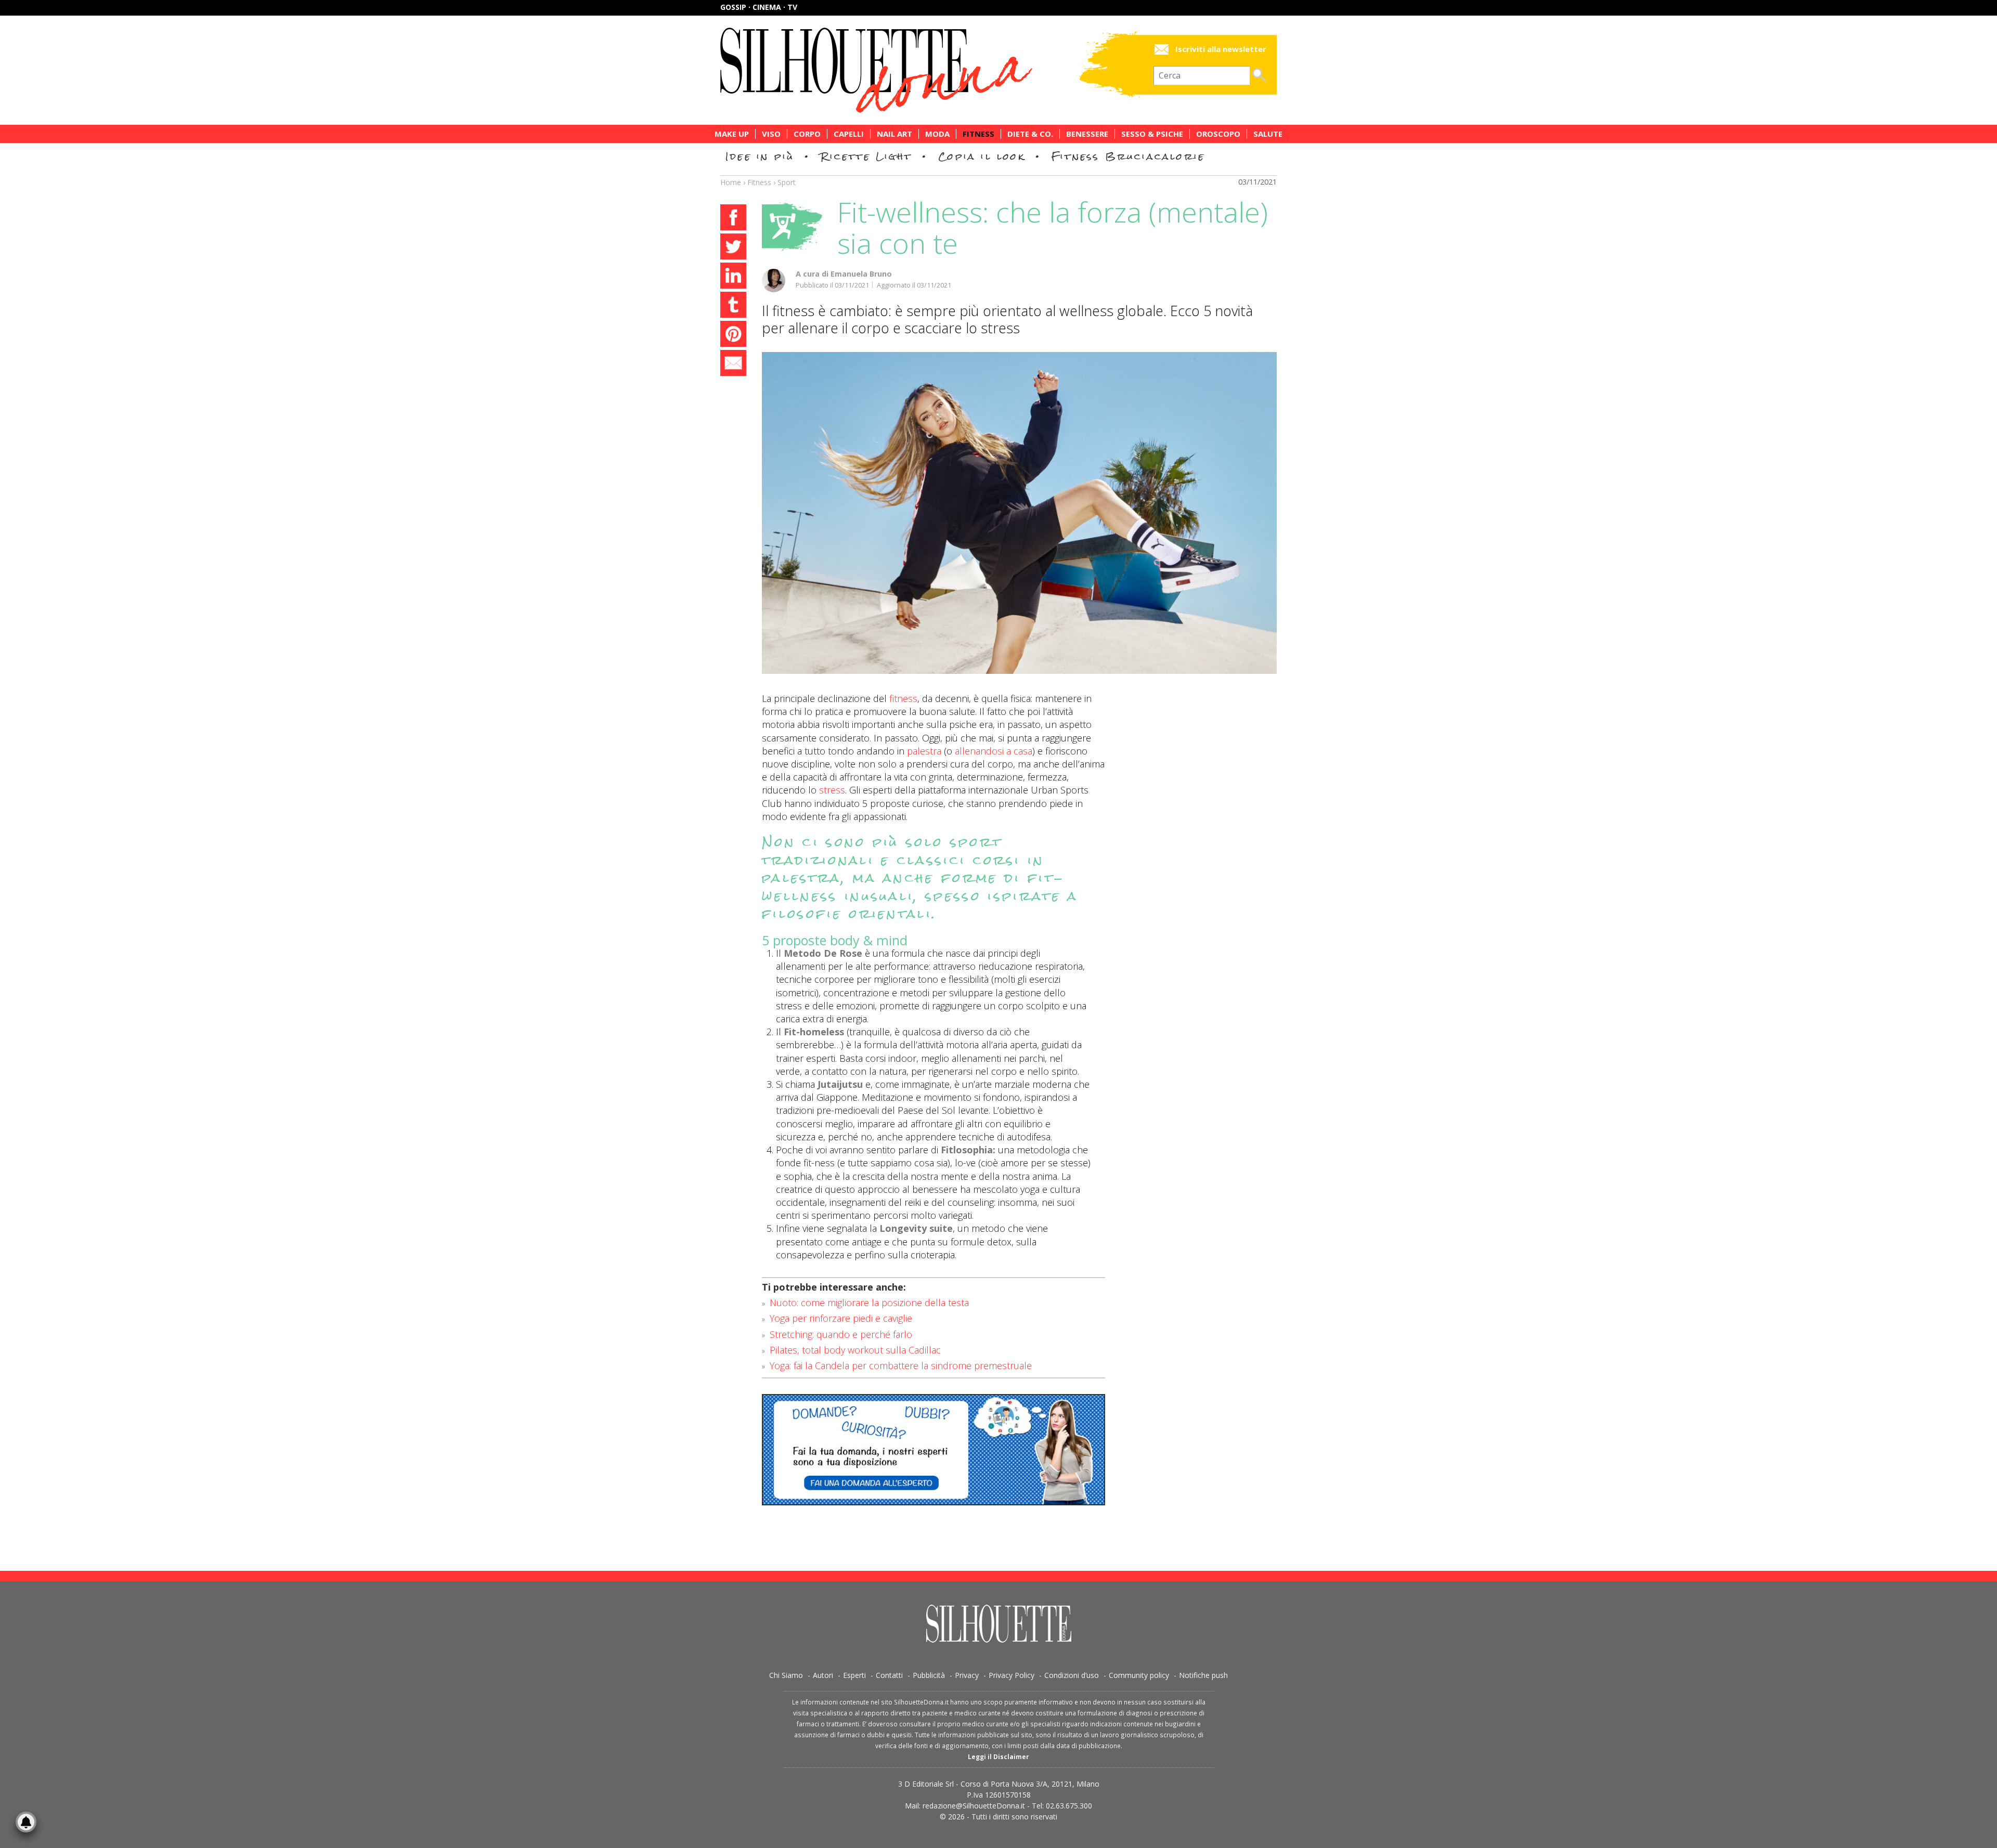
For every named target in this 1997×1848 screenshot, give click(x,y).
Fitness (978, 134)
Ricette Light (866, 156)
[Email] (733, 365)
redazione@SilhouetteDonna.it (974, 1806)
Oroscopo (1218, 134)
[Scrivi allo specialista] (933, 1450)
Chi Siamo (786, 1675)
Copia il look (982, 156)
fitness (903, 698)
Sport (787, 182)
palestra (923, 751)
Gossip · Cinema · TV (759, 7)
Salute (1268, 134)
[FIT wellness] (1019, 513)
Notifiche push (1203, 1675)
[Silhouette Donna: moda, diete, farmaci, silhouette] (920, 70)
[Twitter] (733, 248)
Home (731, 182)
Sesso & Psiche (1152, 134)
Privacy (967, 1675)
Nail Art (894, 134)
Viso (771, 134)
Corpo (807, 134)
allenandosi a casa (994, 751)
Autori (823, 1675)
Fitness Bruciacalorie (1128, 156)
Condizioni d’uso (1072, 1675)
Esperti (854, 1675)
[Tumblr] (733, 306)
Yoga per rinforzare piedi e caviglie (841, 1318)
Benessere (1087, 134)
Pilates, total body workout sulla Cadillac (855, 1350)
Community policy (1139, 1675)
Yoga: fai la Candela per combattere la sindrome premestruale (901, 1365)
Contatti (889, 1675)
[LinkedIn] (733, 277)
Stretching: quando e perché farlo (841, 1334)
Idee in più (760, 156)
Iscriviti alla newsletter (1221, 49)
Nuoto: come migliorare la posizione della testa (869, 1303)
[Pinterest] (733, 335)
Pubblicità (929, 1675)
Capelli (849, 134)
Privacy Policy (1012, 1675)
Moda (937, 134)
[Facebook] (733, 219)
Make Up (732, 134)
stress (832, 790)
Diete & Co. (1030, 134)
